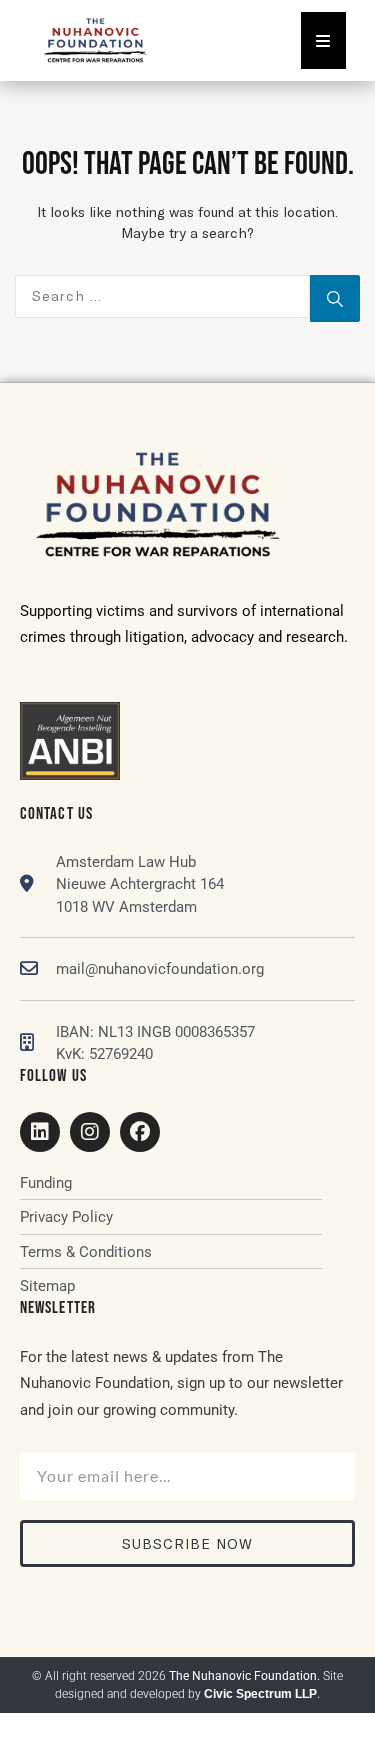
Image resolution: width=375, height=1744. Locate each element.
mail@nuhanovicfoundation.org (160, 969)
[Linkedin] (40, 1132)
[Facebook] (140, 1132)
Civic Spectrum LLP (260, 1694)
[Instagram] (90, 1132)
